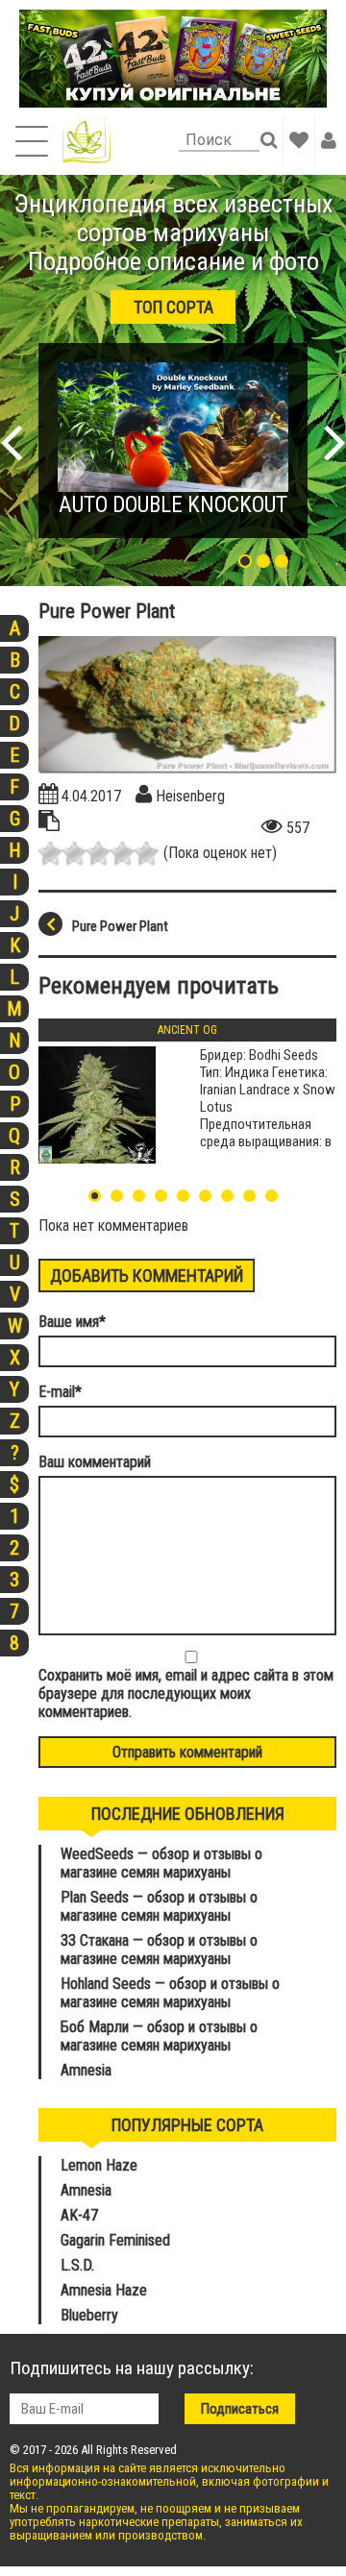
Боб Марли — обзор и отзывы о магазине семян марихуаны (159, 2036)
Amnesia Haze (104, 2290)
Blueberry (89, 2315)
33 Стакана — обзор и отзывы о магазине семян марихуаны (159, 1950)
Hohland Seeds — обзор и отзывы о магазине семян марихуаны (170, 1993)
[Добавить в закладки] (299, 140)
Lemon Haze (99, 2165)
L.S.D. (77, 2265)
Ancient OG (187, 1030)
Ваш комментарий (95, 1462)
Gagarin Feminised (117, 2240)
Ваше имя (72, 1322)
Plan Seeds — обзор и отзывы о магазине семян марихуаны (159, 1906)
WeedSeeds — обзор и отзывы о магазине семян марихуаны (161, 1863)
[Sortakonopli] (86, 141)
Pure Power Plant (120, 926)
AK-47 (79, 2215)
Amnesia (86, 2070)
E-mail (60, 1392)
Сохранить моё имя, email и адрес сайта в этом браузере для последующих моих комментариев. (186, 1693)
